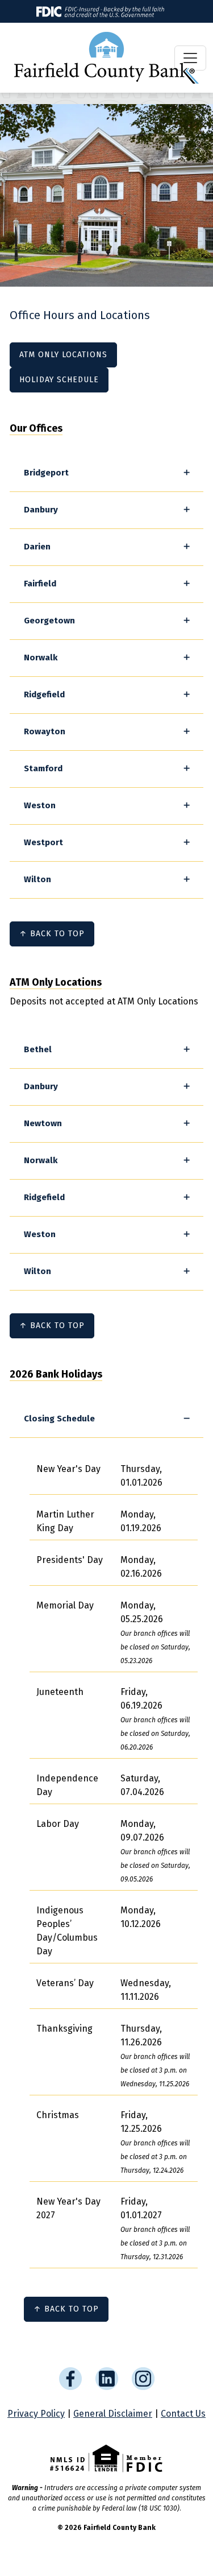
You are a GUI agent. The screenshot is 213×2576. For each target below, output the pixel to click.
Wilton (37, 879)
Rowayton (45, 731)
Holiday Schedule (59, 380)
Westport (43, 842)
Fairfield (40, 584)
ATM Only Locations (63, 355)
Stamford (43, 768)
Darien (37, 547)
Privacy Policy (36, 2414)
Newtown (43, 1123)
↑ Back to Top (52, 934)
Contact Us (183, 2414)
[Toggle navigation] (190, 58)
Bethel (38, 1049)
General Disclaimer (113, 2414)
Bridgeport (46, 473)
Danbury (41, 510)
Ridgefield (44, 694)
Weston (40, 805)
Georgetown (49, 621)
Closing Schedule (59, 1419)
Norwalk (41, 658)
